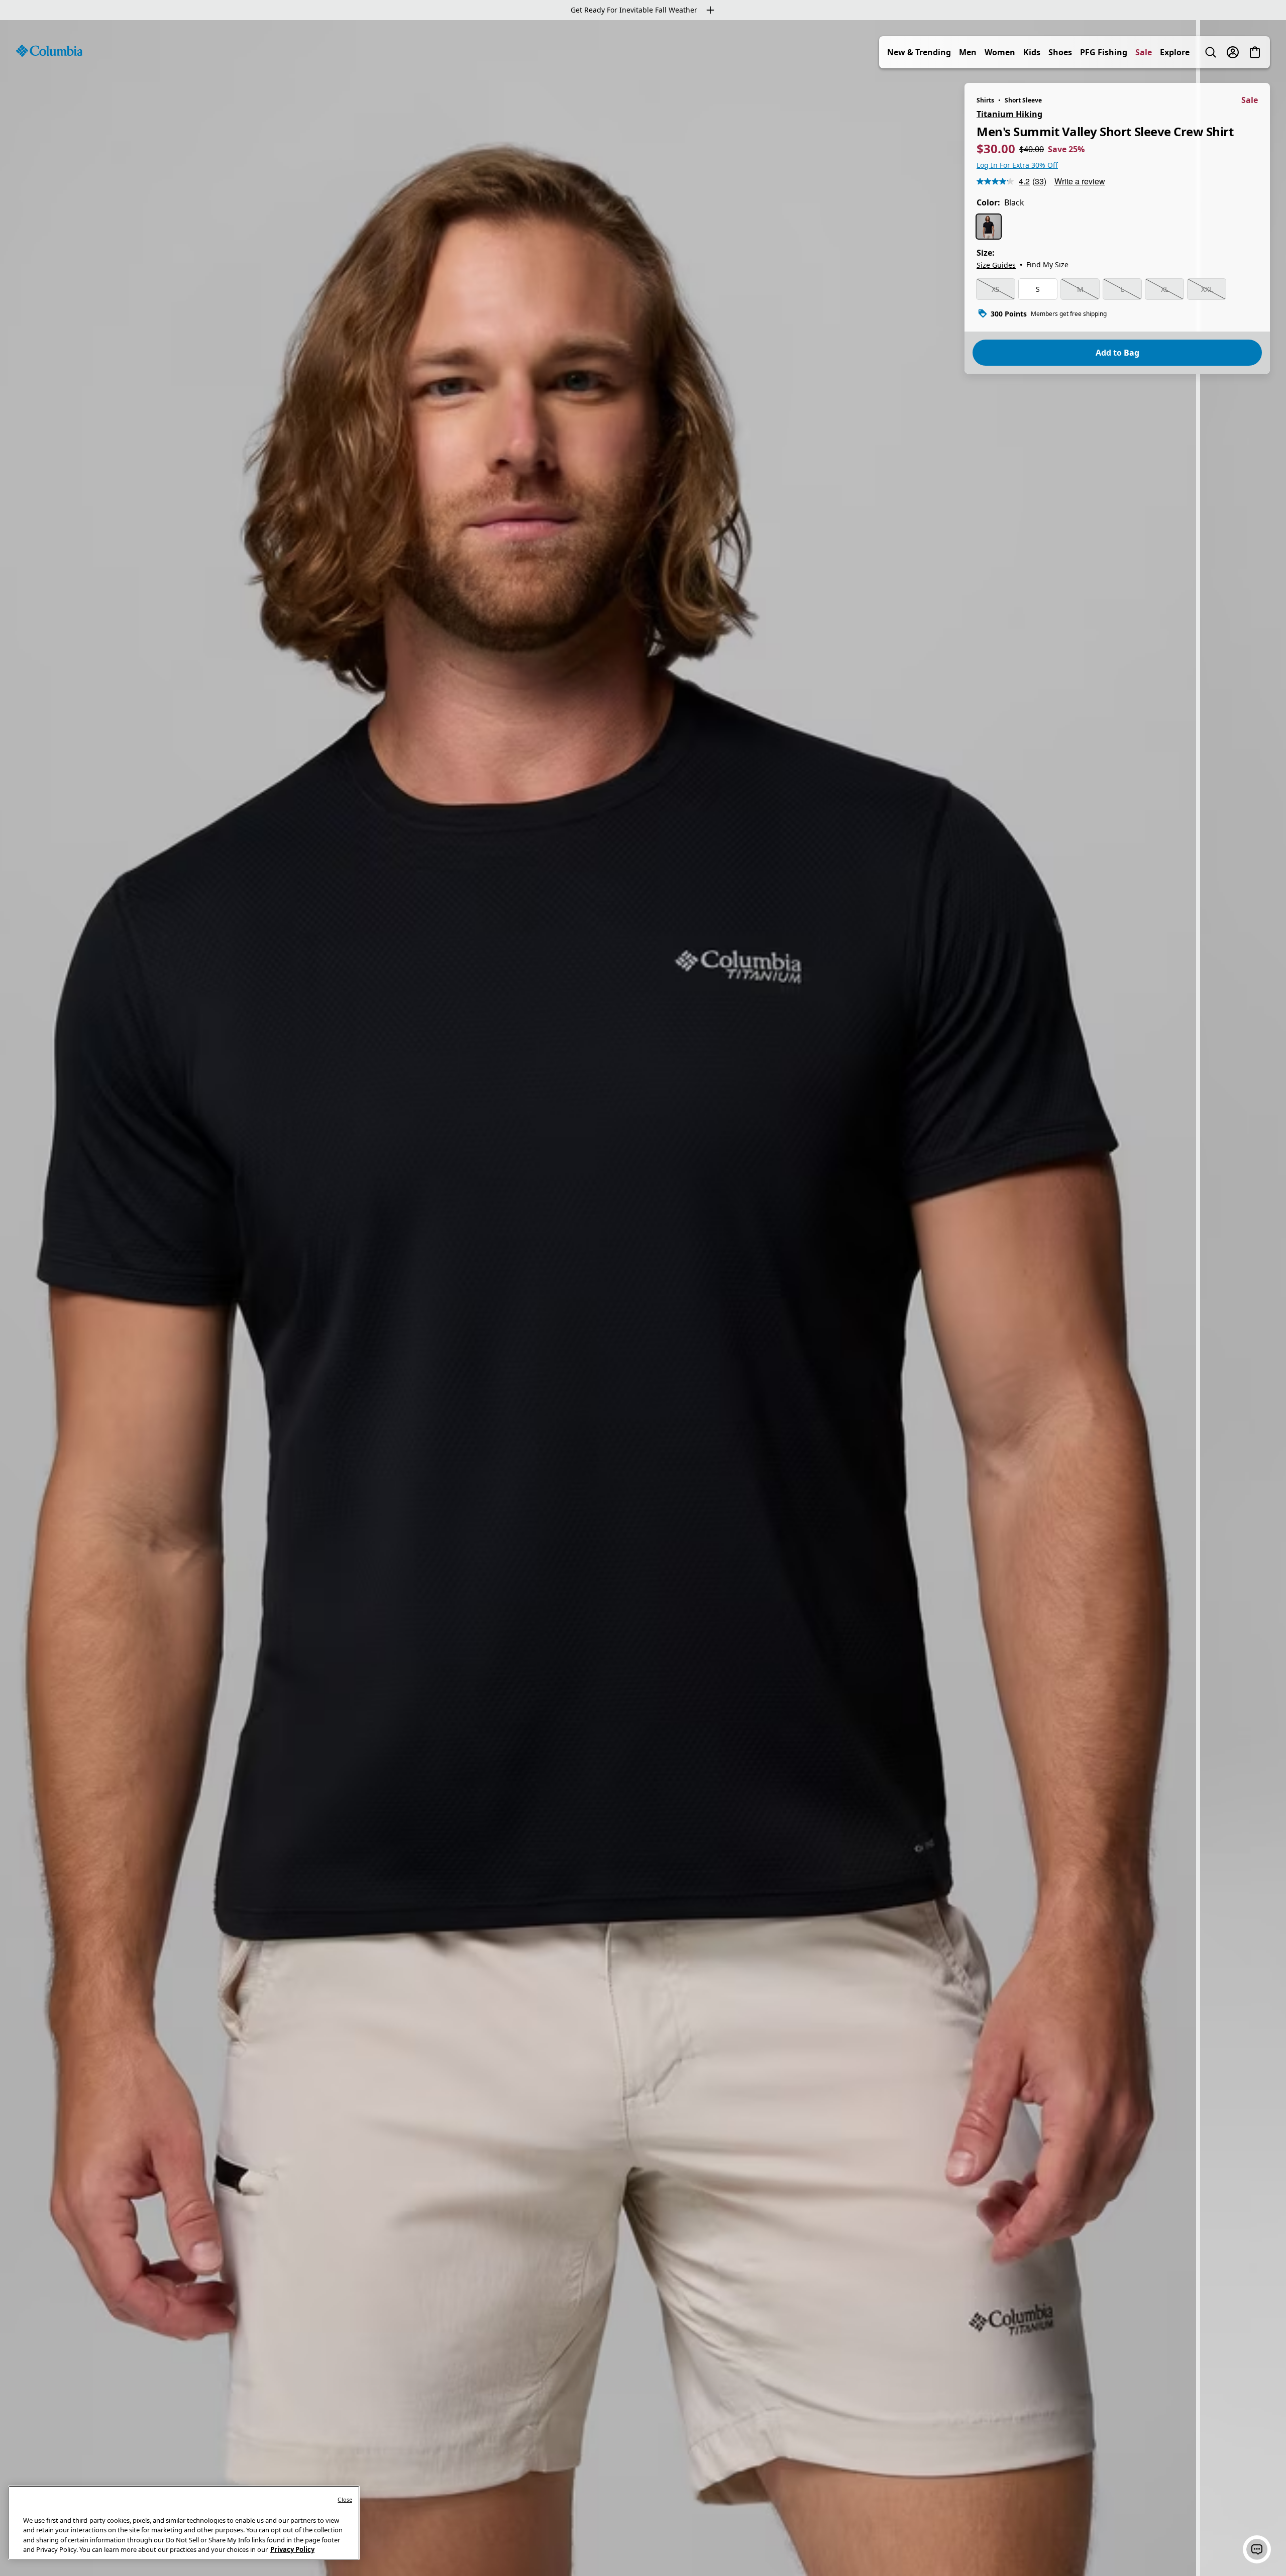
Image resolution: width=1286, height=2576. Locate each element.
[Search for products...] (1211, 52)
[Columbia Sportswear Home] (49, 51)
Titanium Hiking (1009, 114)
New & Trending (919, 52)
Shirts (985, 100)
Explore (1175, 52)
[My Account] (1233, 52)
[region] (643, 1298)
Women (1000, 52)
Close (345, 2499)
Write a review (1080, 181)
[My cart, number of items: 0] (1255, 52)
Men (968, 52)
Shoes (1060, 52)
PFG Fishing (1104, 52)
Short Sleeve (1023, 100)
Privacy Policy (292, 2549)
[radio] (989, 227)
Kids (1032, 52)
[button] (1257, 2549)
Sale (1144, 52)
